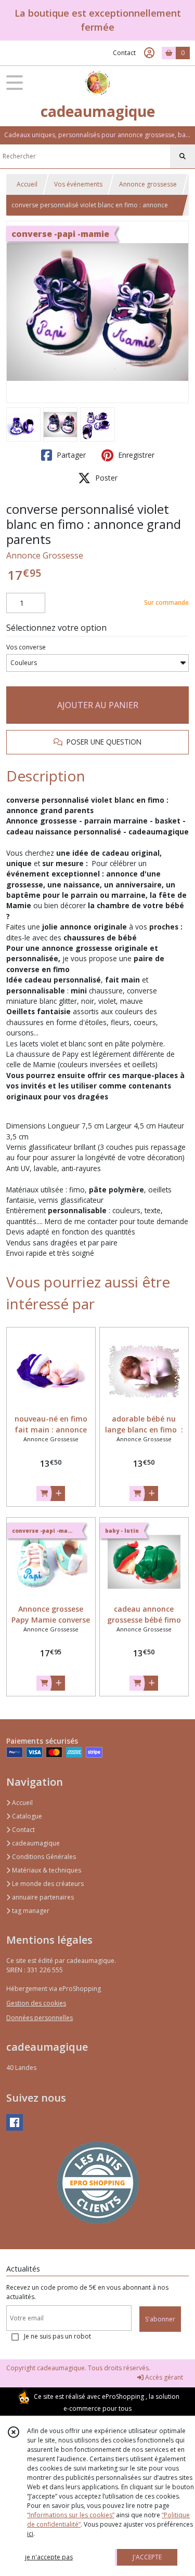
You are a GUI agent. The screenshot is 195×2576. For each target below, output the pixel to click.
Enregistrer (135, 455)
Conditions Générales (43, 1857)
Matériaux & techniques (46, 1870)
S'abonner (160, 2319)
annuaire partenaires (42, 1897)
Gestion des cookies (36, 2003)
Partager (70, 455)
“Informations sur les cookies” (71, 2515)
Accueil (27, 184)
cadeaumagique (35, 1843)
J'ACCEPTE (147, 2557)
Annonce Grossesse (45, 555)
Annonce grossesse (148, 184)
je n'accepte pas (49, 2557)
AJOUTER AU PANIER (98, 705)
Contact (124, 53)
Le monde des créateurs (47, 1884)
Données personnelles (40, 2018)
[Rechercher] (183, 156)
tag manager (30, 1911)
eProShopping (123, 2396)
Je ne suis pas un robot (57, 2336)
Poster (105, 478)
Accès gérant (163, 2377)
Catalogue (26, 1816)
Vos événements (78, 184)
